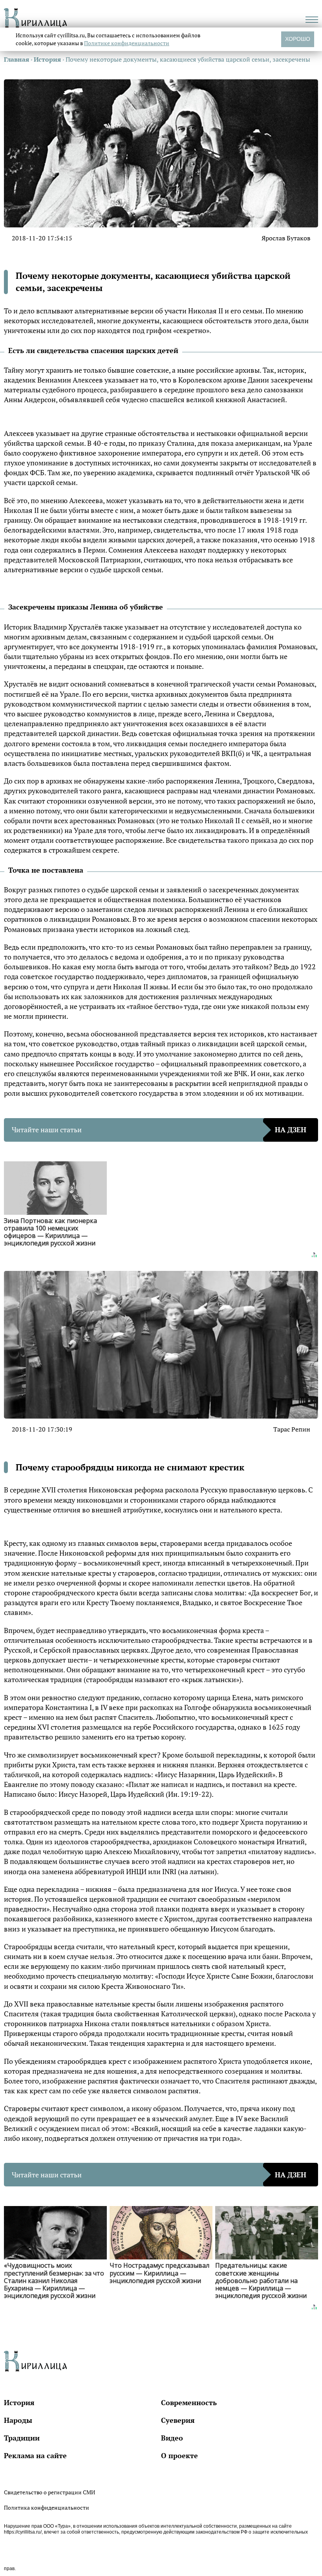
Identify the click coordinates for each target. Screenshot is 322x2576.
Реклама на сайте (35, 2455)
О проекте (179, 2455)
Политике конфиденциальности (127, 43)
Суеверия (178, 2420)
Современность (189, 2402)
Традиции (22, 2438)
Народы (18, 2420)
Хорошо (298, 39)
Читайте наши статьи (159, 1130)
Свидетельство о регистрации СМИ (49, 2492)
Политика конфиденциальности (47, 2507)
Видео (172, 2438)
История (19, 2402)
